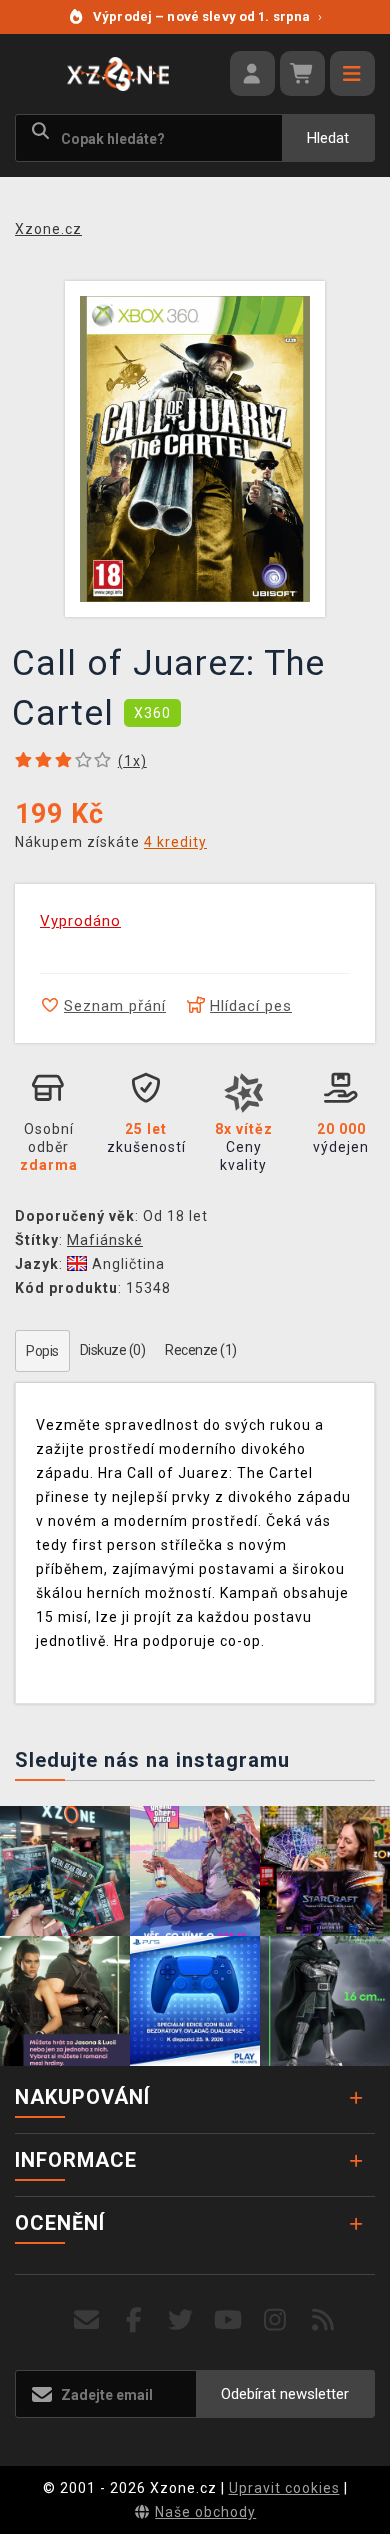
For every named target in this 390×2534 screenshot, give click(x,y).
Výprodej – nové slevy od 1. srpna (207, 16)
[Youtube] (228, 2320)
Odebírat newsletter (285, 2394)
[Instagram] (275, 2320)
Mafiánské (105, 1240)
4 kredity (175, 842)
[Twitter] (181, 2320)
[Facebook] (134, 2320)
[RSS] (323, 2320)
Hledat (328, 138)
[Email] (86, 2320)
